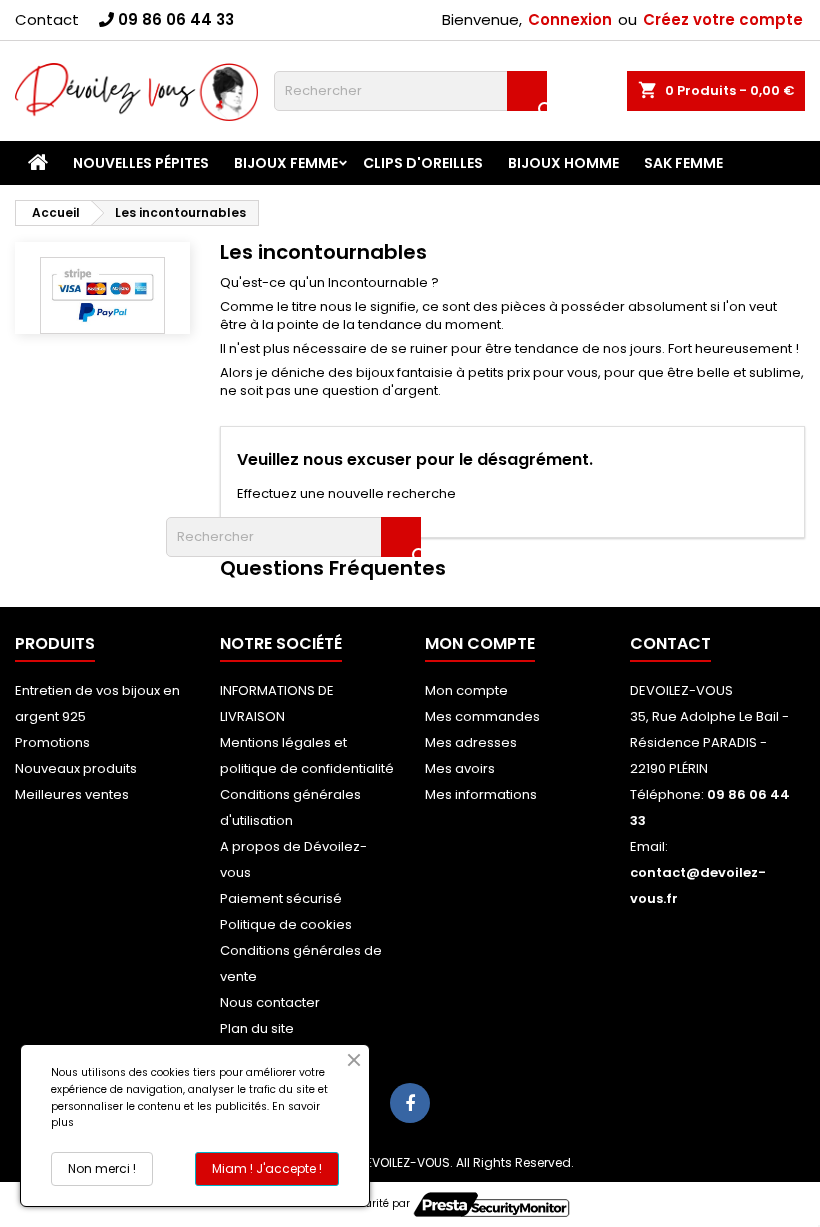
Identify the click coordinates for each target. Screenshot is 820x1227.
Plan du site (257, 1028)
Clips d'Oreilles (423, 163)
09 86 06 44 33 (176, 19)
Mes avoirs (460, 768)
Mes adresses (471, 742)
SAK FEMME (683, 163)
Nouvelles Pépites (141, 163)
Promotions (52, 742)
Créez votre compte (723, 19)
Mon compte (466, 690)
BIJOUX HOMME (563, 163)
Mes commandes (482, 716)
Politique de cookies (286, 924)
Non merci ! (102, 1168)
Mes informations (481, 794)
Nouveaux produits (76, 768)
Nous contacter (270, 1002)
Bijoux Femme (286, 163)
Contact (47, 19)
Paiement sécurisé (281, 898)
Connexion (570, 19)
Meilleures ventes (72, 794)
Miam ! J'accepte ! (267, 1168)
